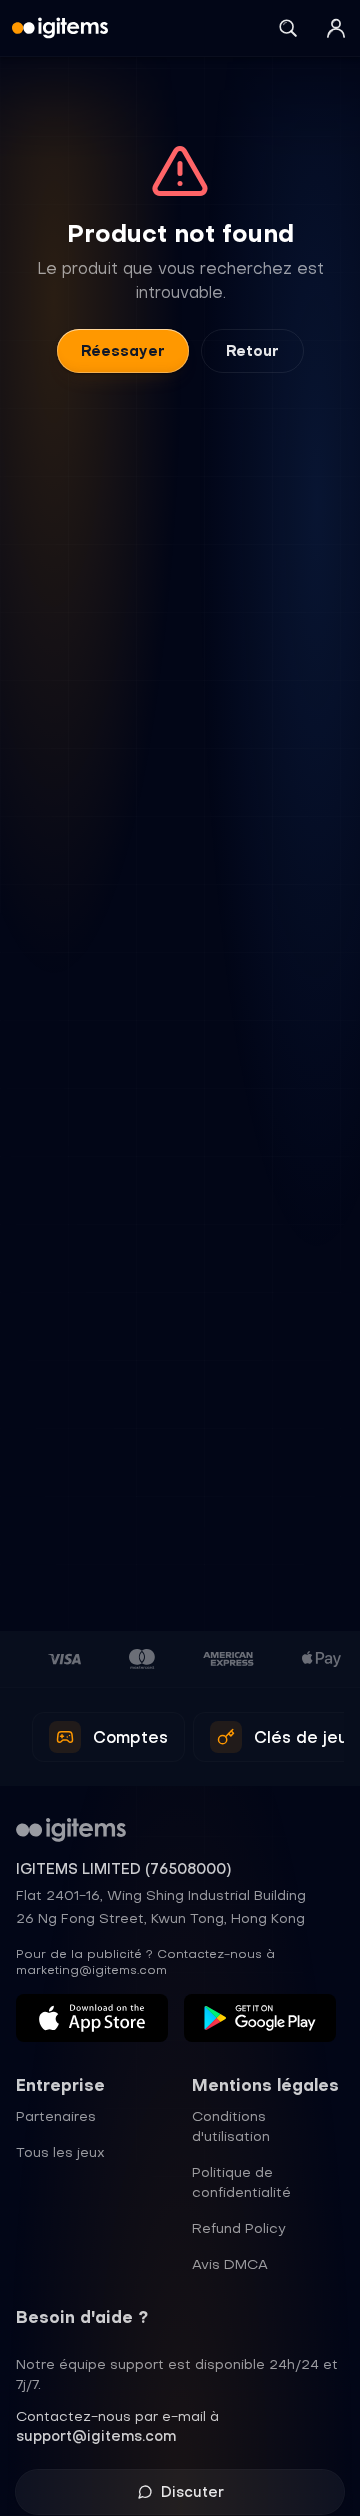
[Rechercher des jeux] (288, 28)
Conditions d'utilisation (231, 2126)
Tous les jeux (60, 2152)
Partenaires (56, 2116)
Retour (252, 351)
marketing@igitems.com (91, 1970)
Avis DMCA (230, 2264)
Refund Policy (239, 2228)
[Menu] (336, 28)
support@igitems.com (96, 2436)
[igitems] (60, 28)
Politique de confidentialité (241, 2182)
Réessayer (123, 351)
